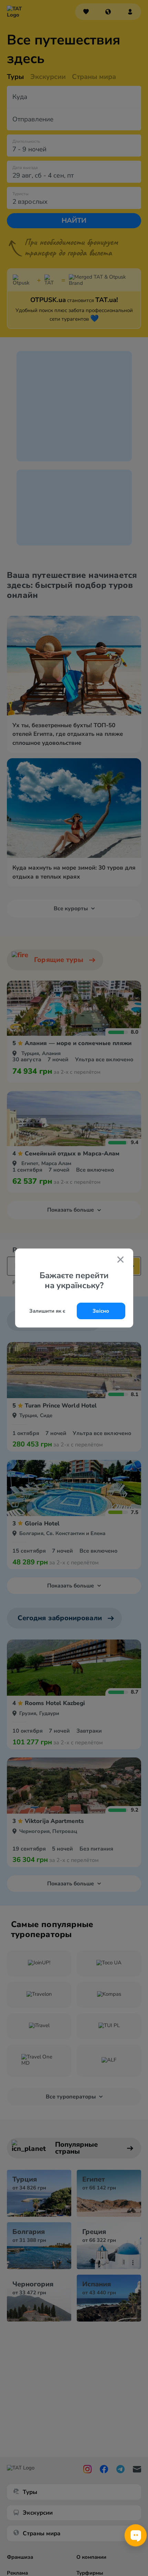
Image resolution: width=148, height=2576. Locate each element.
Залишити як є (47, 1311)
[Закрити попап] (120, 1260)
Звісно (101, 1311)
